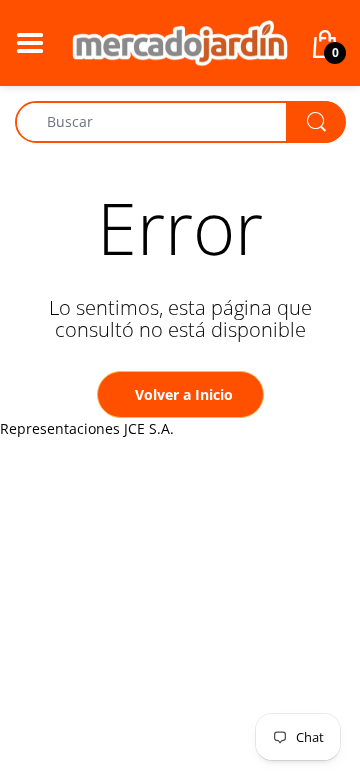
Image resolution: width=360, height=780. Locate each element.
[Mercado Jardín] (180, 41)
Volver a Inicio (184, 394)
